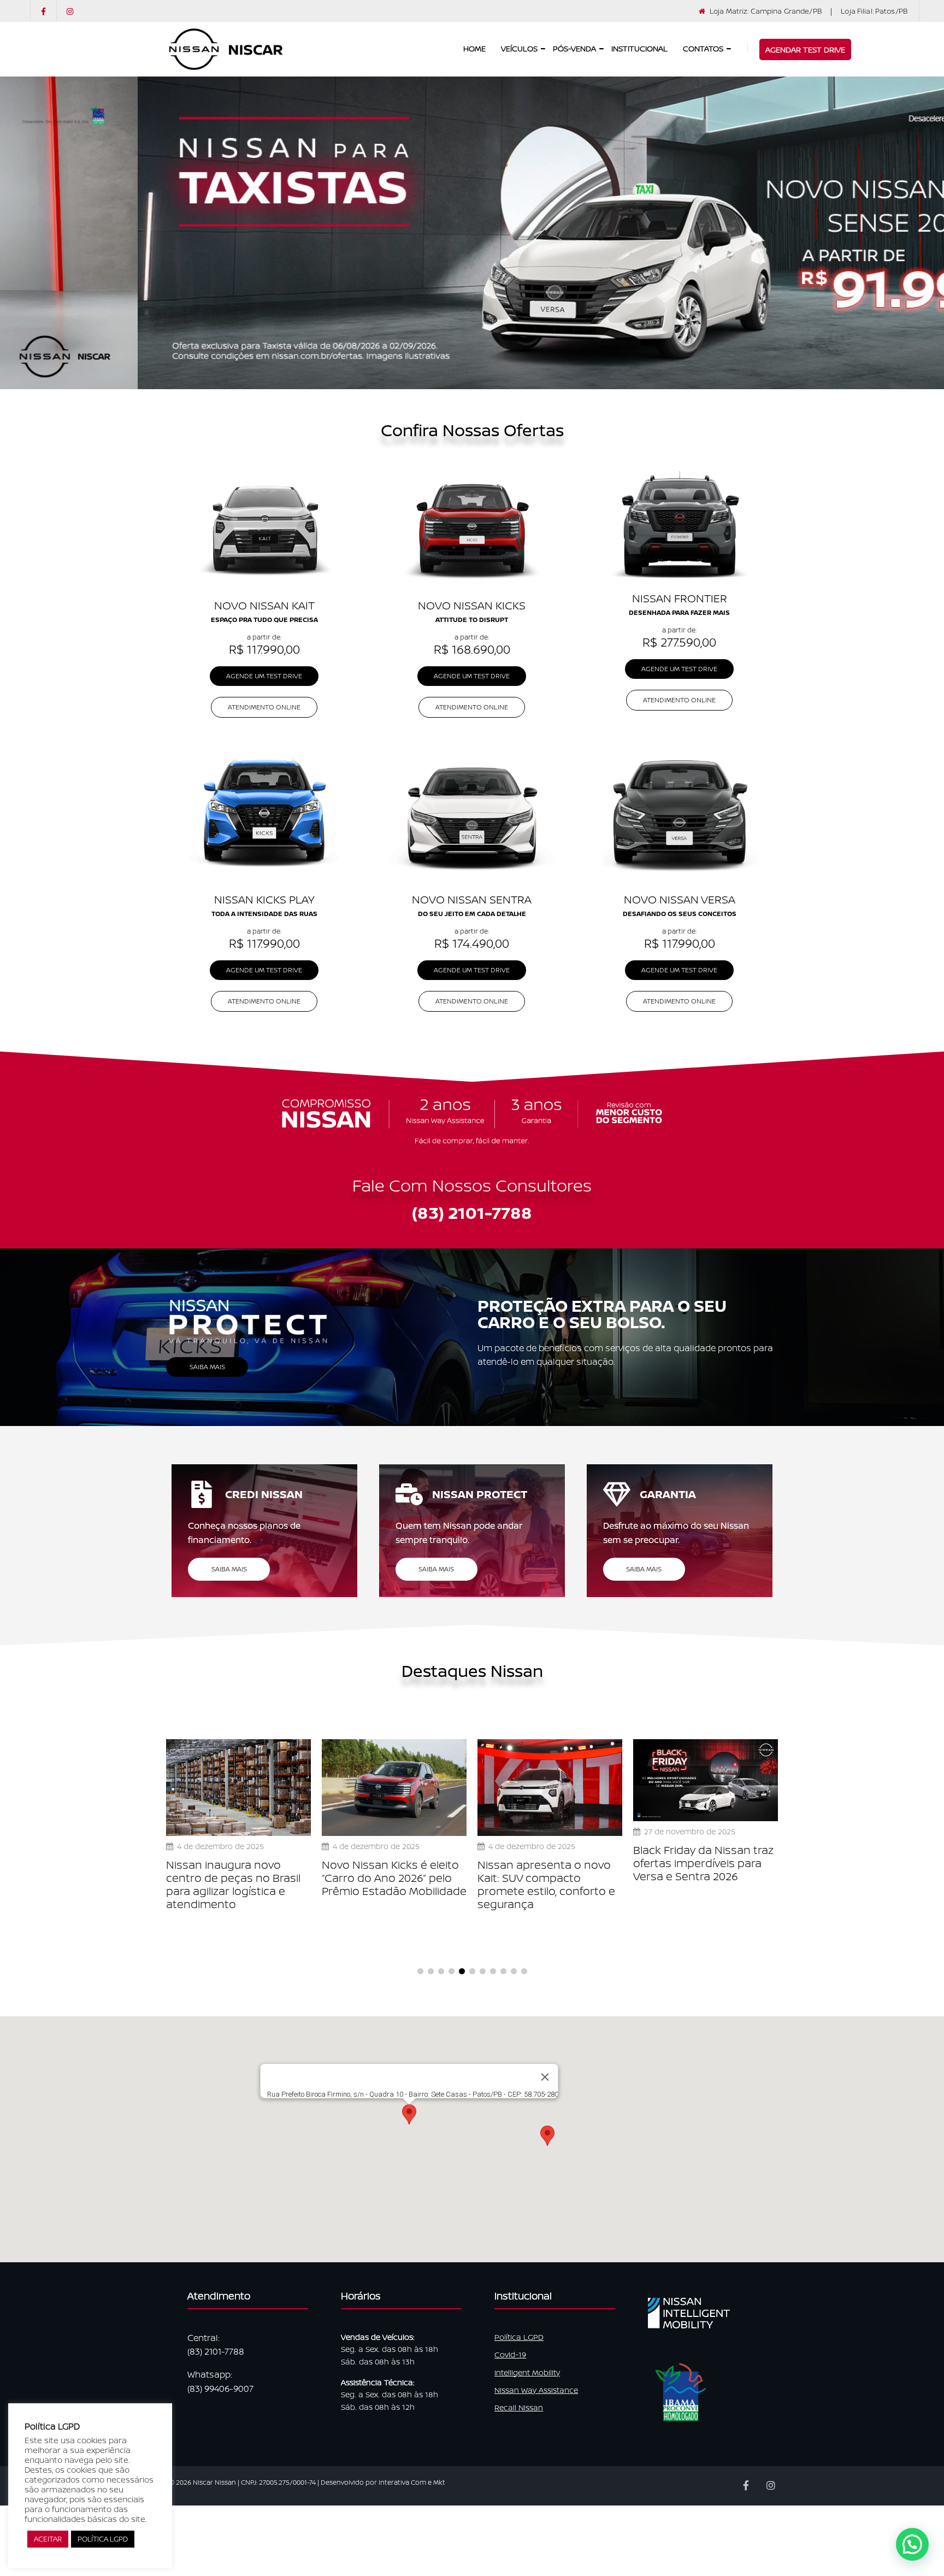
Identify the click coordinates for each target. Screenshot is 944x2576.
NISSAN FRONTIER (680, 598)
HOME (474, 49)
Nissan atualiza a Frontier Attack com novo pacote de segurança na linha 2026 (585, 1872)
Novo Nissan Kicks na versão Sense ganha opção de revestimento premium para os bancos (736, 1885)
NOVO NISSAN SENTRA (472, 899)
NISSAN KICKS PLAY (264, 899)
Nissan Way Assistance (536, 2390)
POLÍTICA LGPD (103, 2539)
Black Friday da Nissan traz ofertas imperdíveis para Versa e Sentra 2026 (427, 1863)
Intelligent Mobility (527, 2372)
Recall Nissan (519, 2407)
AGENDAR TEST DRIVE (805, 49)
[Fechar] (545, 2077)
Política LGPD (519, 2337)
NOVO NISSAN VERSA (680, 899)
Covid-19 (510, 2354)
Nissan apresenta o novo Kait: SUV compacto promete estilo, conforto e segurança (270, 1885)
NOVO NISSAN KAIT (264, 605)
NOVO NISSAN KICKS (472, 605)
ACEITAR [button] (48, 2539)
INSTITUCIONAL (639, 49)
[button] (547, 2136)
